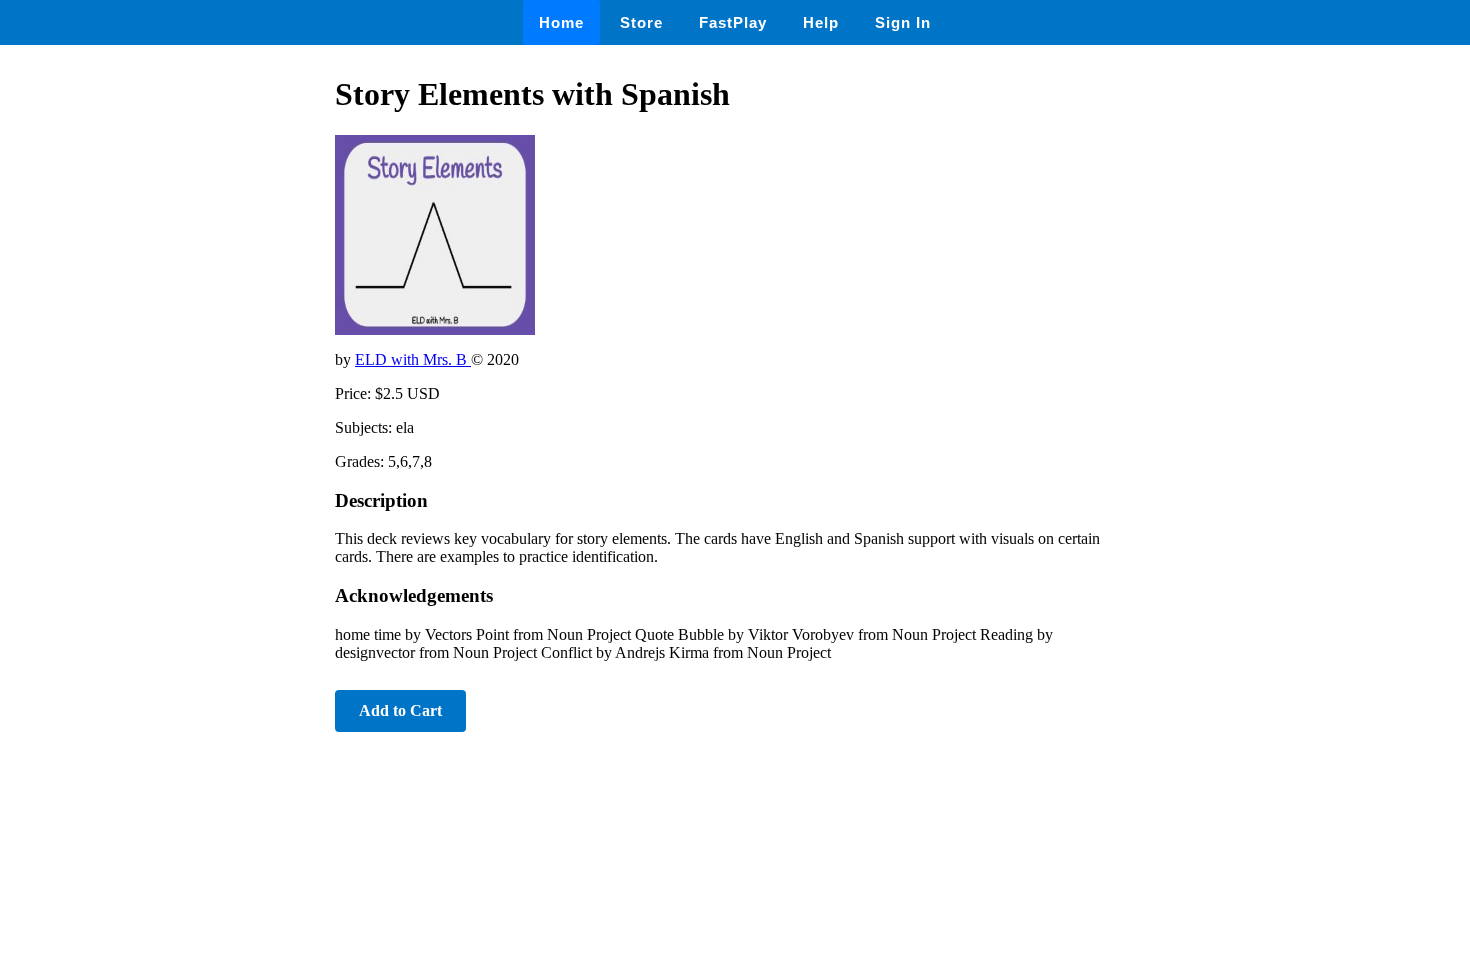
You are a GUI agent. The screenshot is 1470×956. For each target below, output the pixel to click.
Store (641, 22)
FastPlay (733, 22)
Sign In (903, 22)
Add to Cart (400, 710)
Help (821, 22)
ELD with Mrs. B (413, 359)
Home (561, 22)
